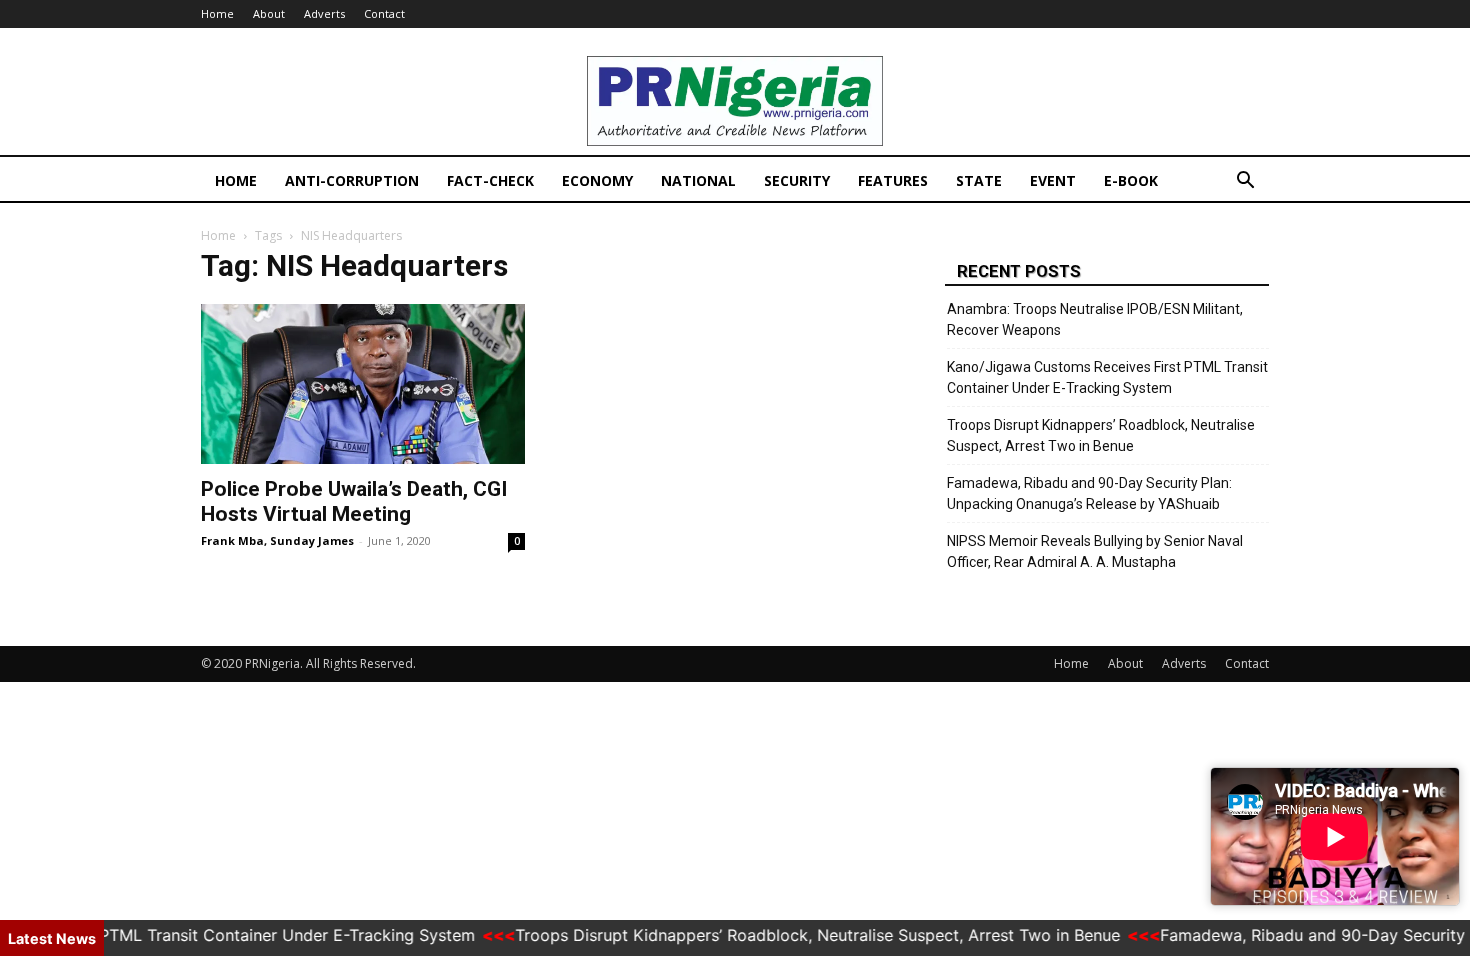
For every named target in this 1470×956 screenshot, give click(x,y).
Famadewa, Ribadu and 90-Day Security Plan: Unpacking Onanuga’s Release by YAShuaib (1089, 493)
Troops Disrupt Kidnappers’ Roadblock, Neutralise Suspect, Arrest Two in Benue (1101, 435)
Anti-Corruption (352, 180)
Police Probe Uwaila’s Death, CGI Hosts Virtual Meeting (354, 501)
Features (893, 180)
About (269, 13)
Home (217, 13)
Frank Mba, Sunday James (277, 540)
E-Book (1131, 180)
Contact (384, 13)
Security (797, 180)
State (979, 180)
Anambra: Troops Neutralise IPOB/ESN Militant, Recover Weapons (1095, 319)
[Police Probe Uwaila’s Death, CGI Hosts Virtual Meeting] (363, 384)
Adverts (324, 13)
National (698, 180)
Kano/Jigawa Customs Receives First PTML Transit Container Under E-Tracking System (1107, 377)
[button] (1245, 182)
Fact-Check (490, 180)
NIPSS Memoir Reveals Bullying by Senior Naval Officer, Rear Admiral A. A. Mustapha (1095, 551)
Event (1053, 180)
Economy (597, 180)
